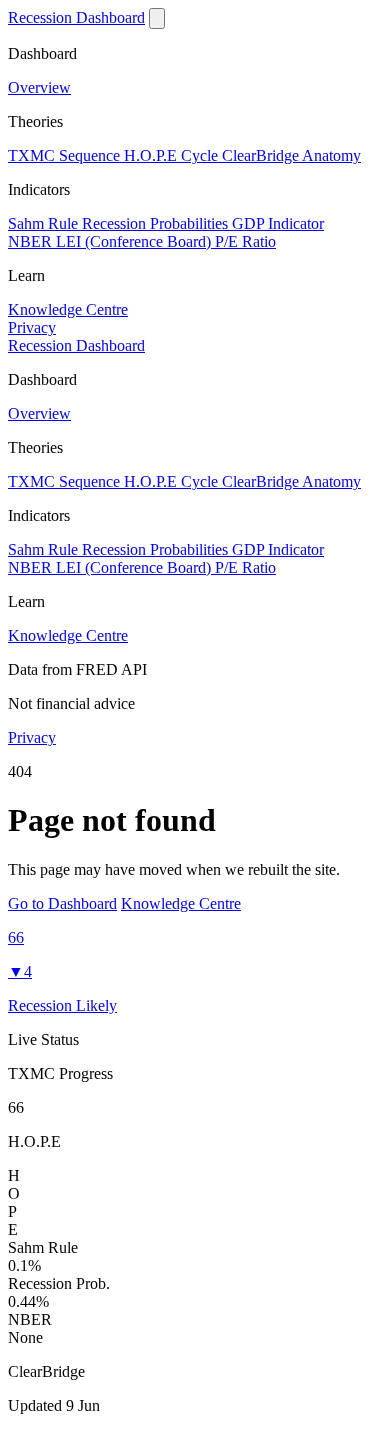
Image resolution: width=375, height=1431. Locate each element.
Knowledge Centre (68, 309)
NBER (32, 241)
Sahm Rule (45, 223)
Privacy (32, 327)
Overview (39, 87)
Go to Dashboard (62, 903)
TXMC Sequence (66, 155)
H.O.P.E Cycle (173, 155)
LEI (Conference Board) (135, 241)
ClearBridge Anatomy (291, 155)
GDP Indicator (278, 223)
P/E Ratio (245, 241)
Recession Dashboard (76, 17)
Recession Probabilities (157, 223)
